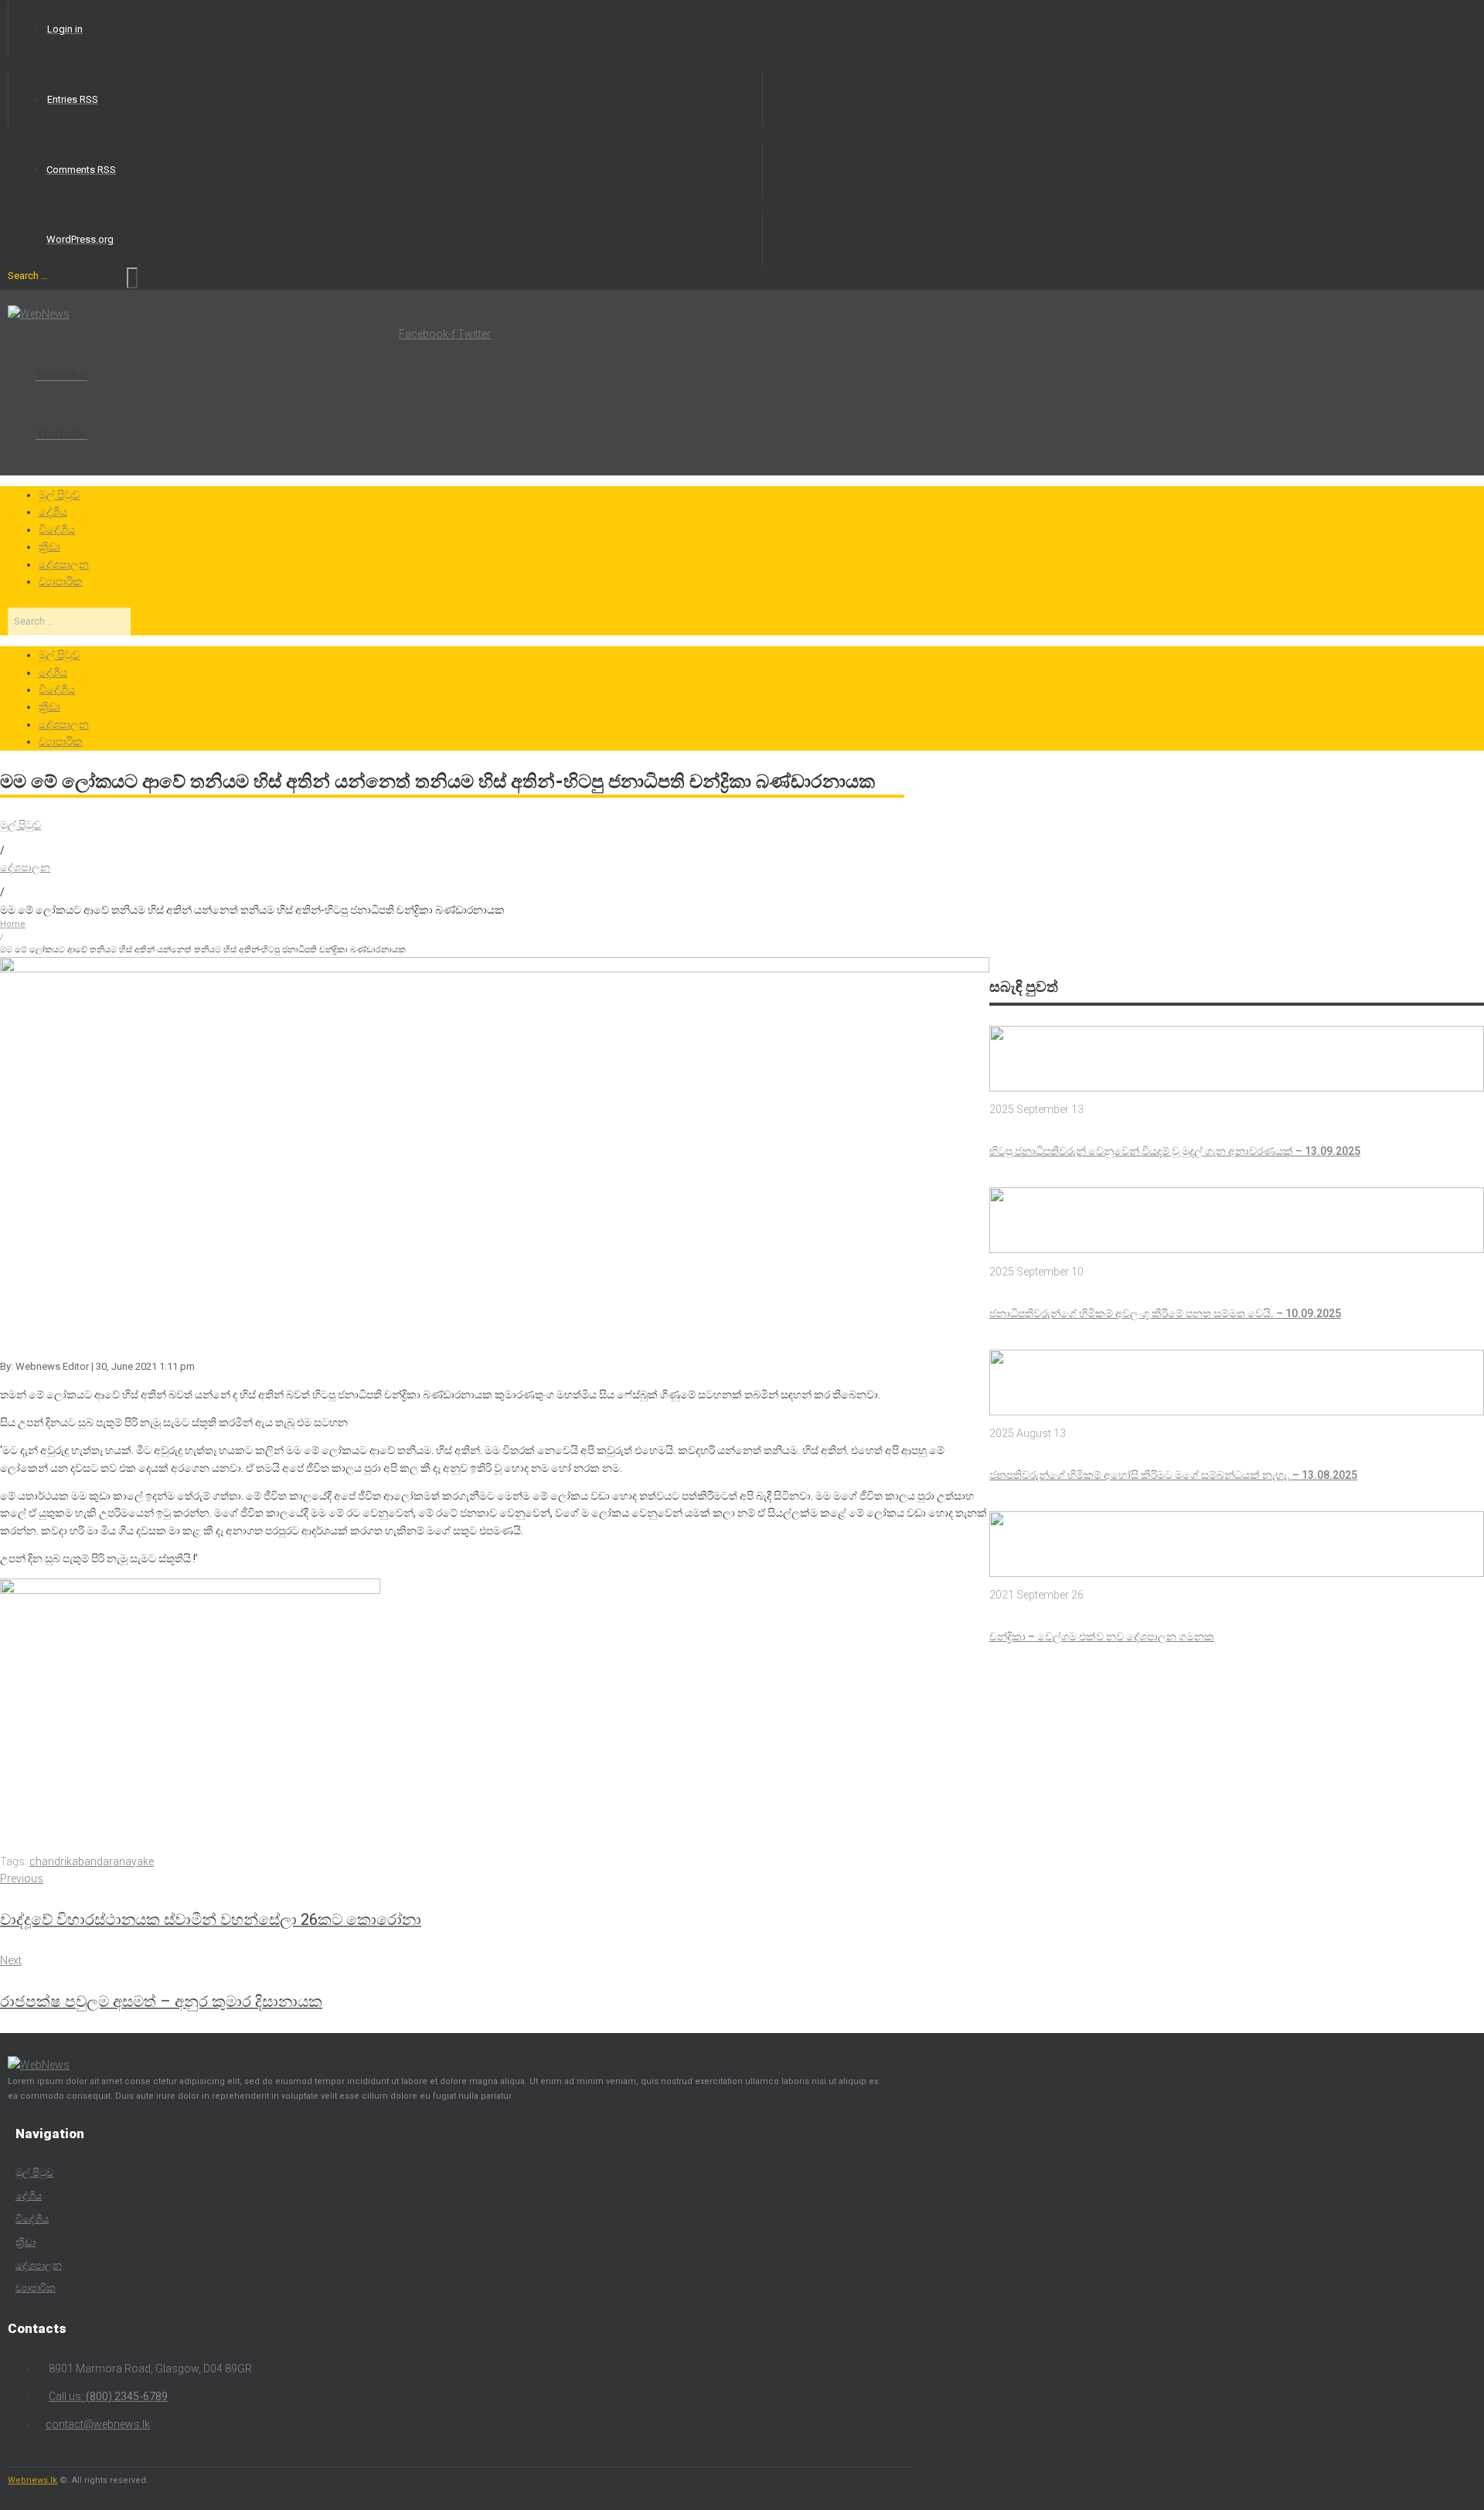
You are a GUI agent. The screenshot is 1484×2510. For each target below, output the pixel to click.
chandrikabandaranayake (92, 1861)
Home (13, 924)
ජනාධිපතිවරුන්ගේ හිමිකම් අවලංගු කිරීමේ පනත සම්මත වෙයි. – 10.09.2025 (1165, 1313)
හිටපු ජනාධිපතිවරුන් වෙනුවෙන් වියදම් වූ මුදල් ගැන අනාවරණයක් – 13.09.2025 (1175, 1151)
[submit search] (132, 278)
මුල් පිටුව (20, 825)
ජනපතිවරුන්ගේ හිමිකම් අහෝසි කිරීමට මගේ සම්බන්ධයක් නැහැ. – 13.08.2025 (1173, 1475)
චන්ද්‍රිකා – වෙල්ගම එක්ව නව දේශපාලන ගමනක (1102, 1636)
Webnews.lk (32, 2480)
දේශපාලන (25, 867)
